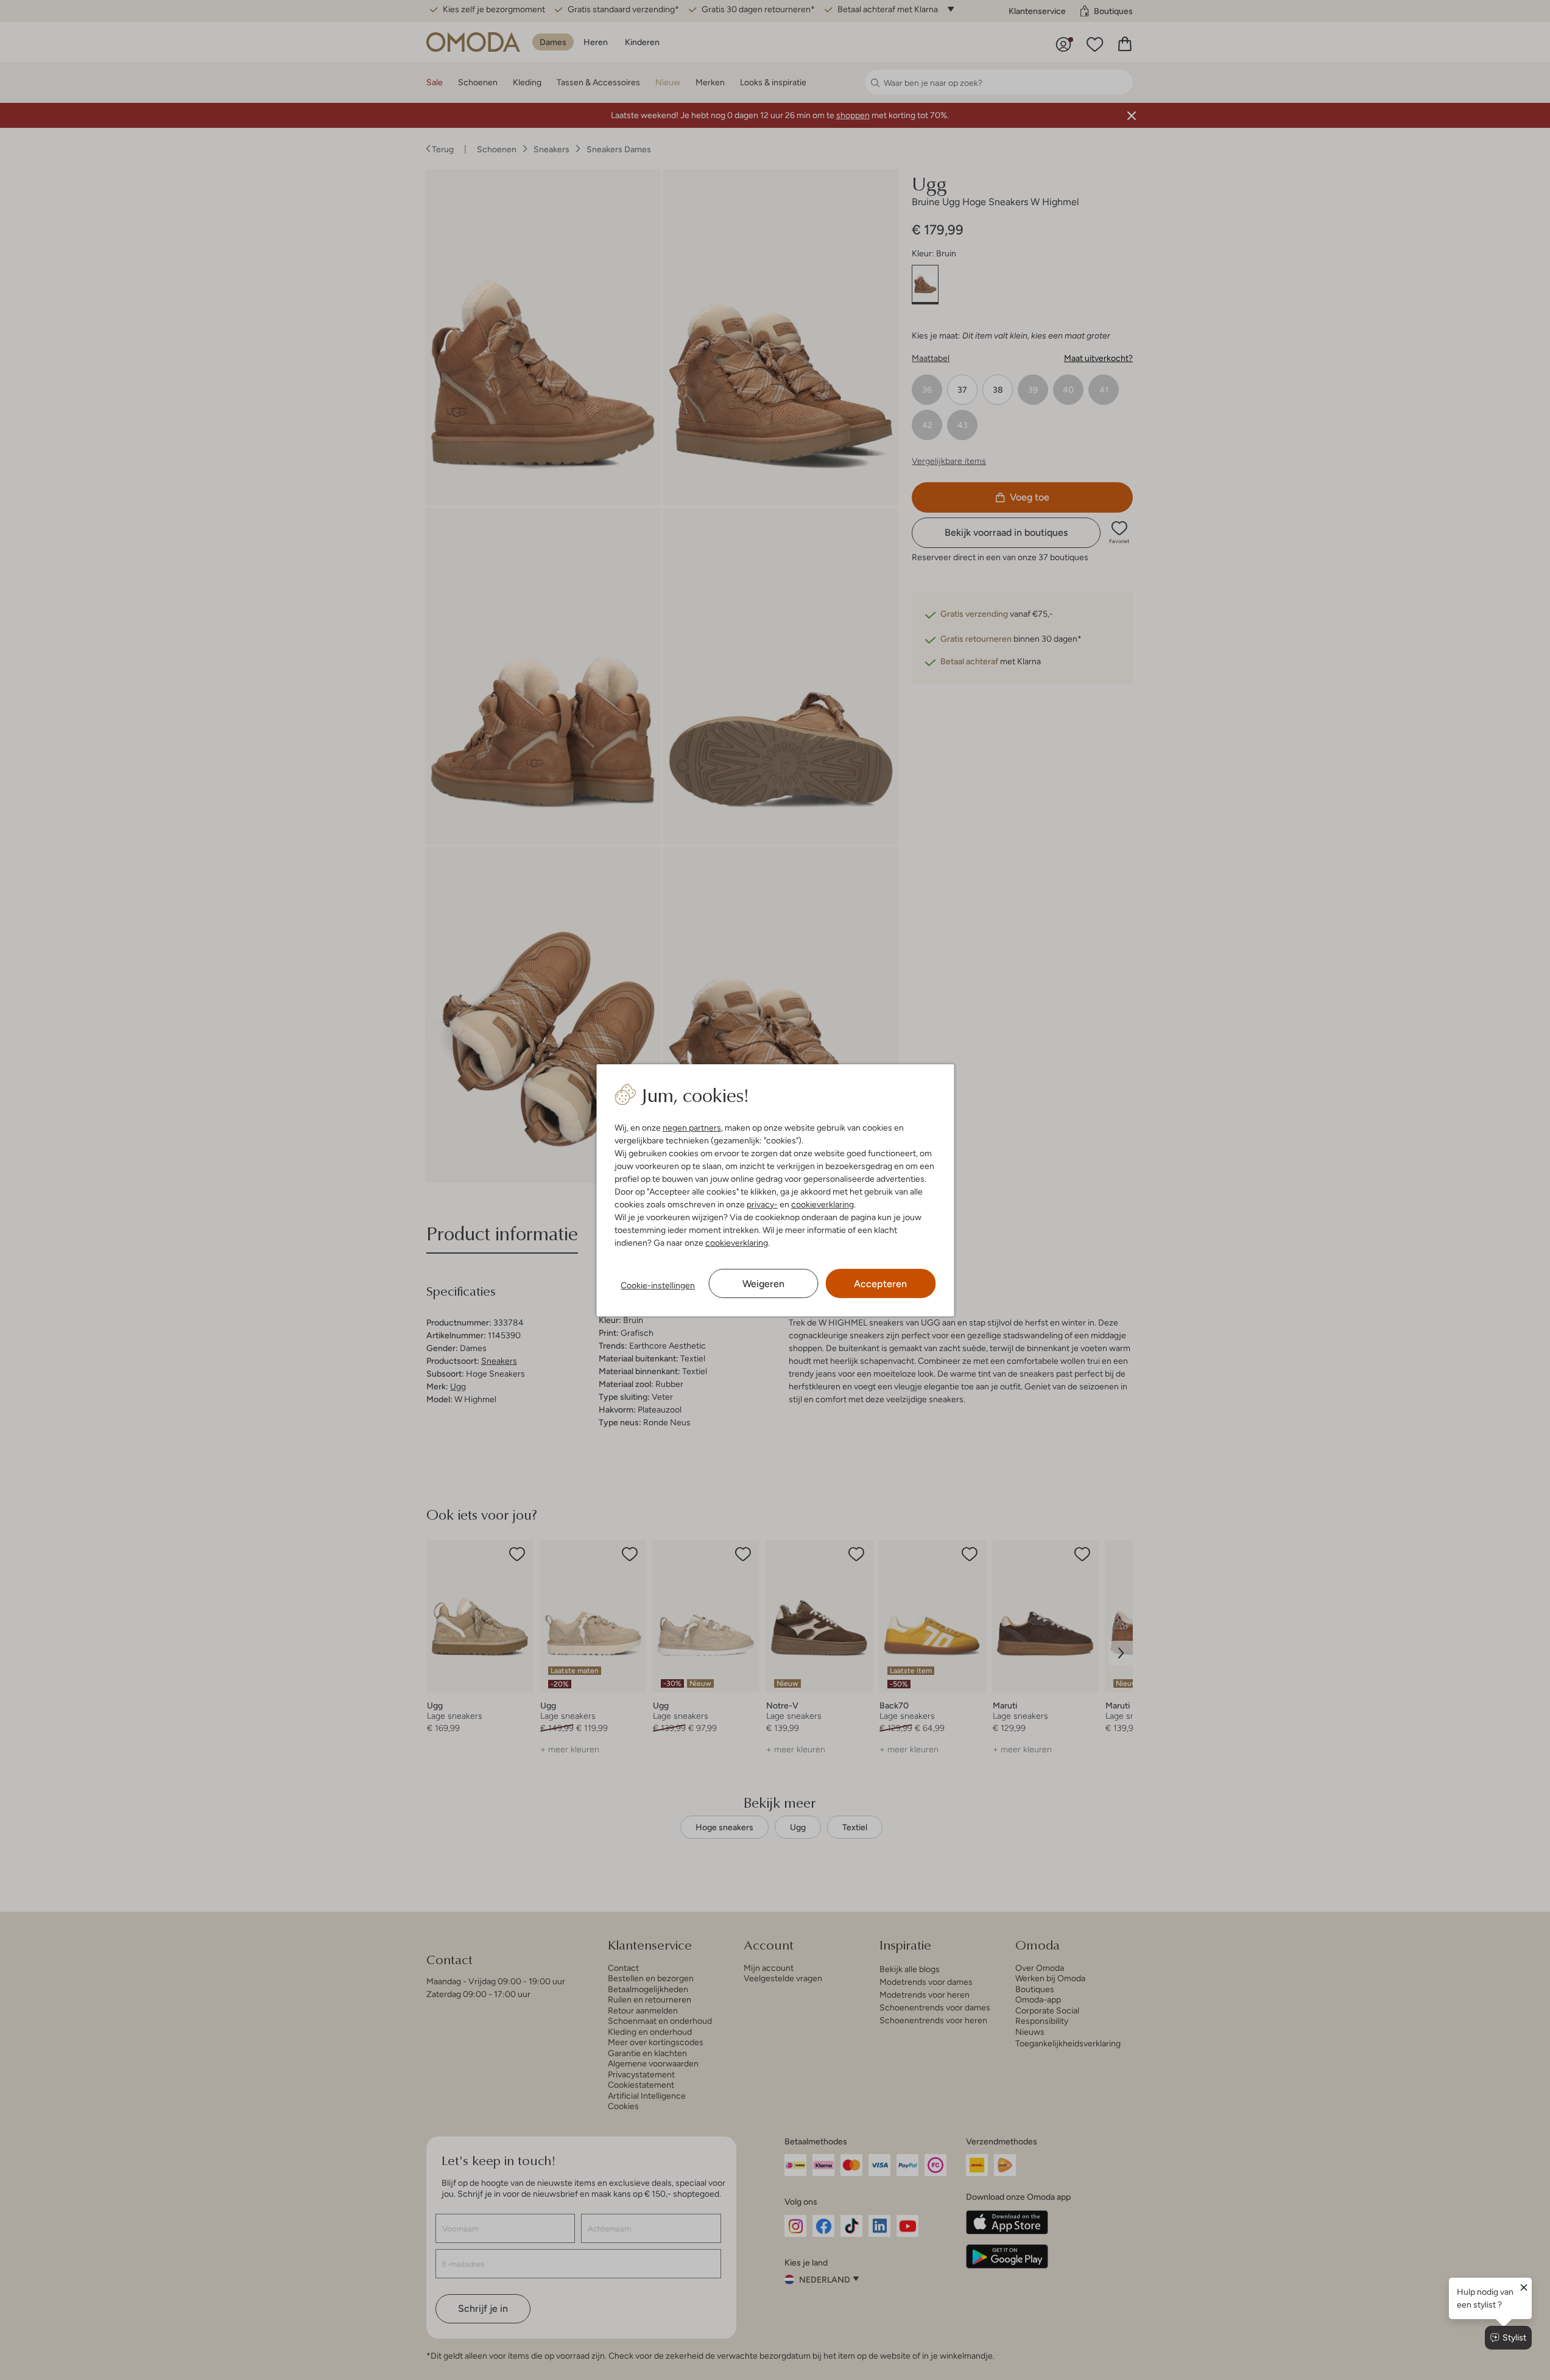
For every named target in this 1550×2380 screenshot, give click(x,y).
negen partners (692, 1128)
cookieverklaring (823, 1204)
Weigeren (763, 1284)
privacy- (762, 1204)
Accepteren (880, 1284)
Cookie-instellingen (658, 1285)
